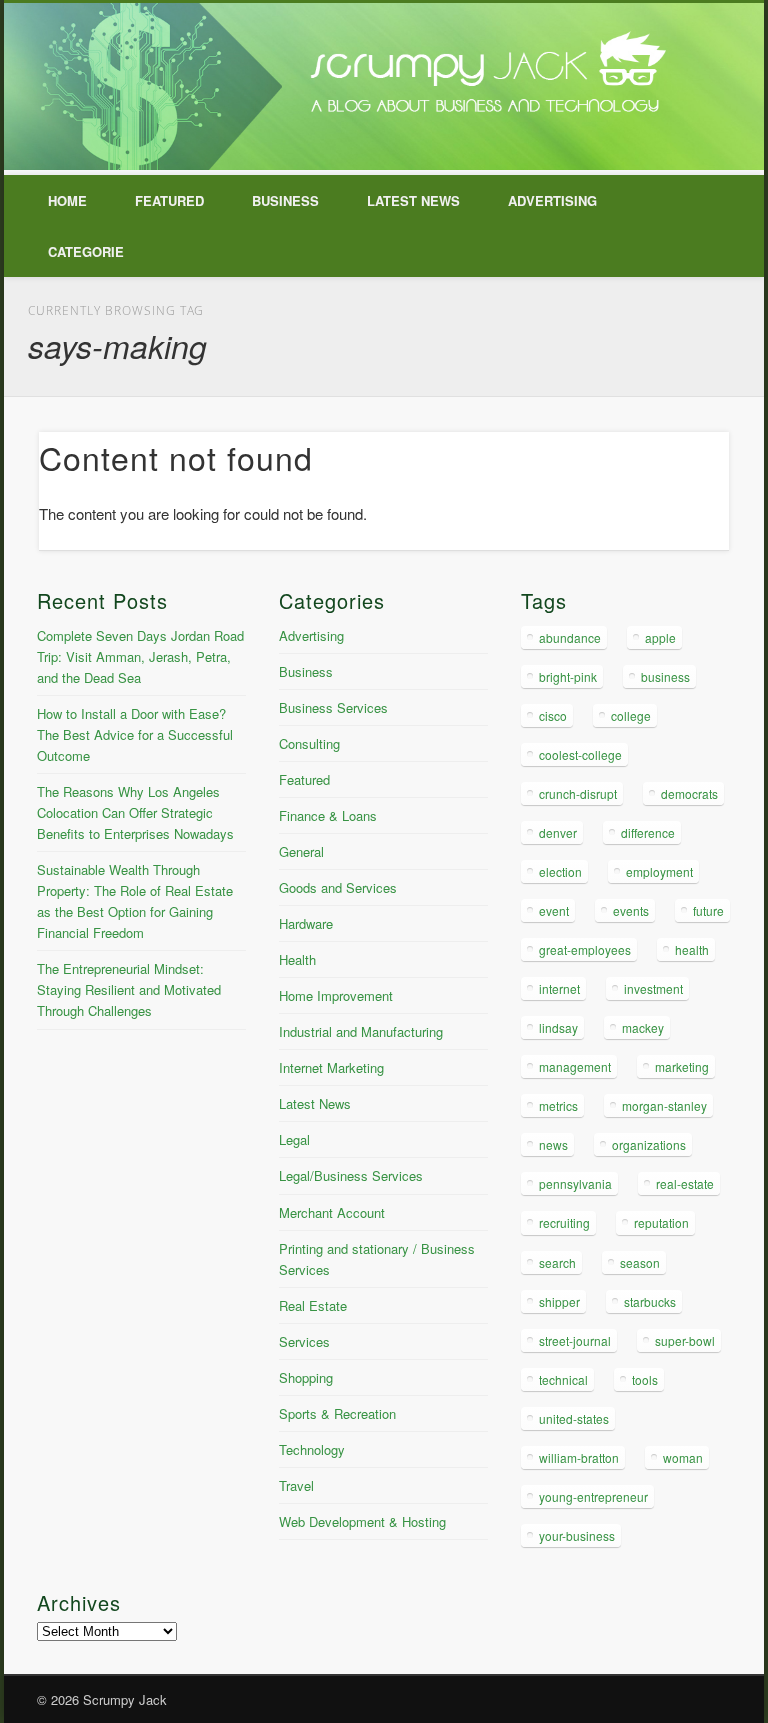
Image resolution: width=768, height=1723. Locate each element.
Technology (312, 1449)
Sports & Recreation (337, 1413)
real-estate (685, 1183)
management (575, 1066)
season (640, 1262)
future (708, 910)
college (631, 715)
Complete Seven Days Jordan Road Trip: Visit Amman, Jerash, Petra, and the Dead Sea (140, 656)
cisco (553, 715)
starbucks (650, 1301)
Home (67, 200)
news (553, 1144)
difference (648, 832)
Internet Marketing (331, 1067)
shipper (559, 1301)
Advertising (552, 200)
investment (653, 988)
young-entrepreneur (593, 1496)
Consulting (309, 743)
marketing (682, 1066)
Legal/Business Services (351, 1175)
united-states (574, 1418)
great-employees (585, 949)
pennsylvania (575, 1183)
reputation (661, 1222)
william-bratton (579, 1457)
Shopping (306, 1377)
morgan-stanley (664, 1105)
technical (563, 1379)
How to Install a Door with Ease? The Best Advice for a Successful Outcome (135, 734)
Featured (169, 200)
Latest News (413, 200)
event (554, 910)
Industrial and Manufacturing (361, 1031)
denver (558, 832)
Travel (296, 1485)
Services (304, 1341)
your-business (577, 1535)
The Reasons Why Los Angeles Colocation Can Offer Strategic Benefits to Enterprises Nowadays (135, 812)
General (301, 851)
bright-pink (568, 676)
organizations (649, 1144)
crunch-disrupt (578, 793)
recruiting (564, 1222)
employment (659, 871)
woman (683, 1457)
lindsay (558, 1027)
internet (559, 988)
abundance (570, 637)
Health (297, 959)
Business (285, 200)
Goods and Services (338, 887)
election (560, 871)
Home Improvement (336, 995)
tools (645, 1379)
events (631, 910)
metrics (558, 1105)
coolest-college (580, 754)
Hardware (306, 923)
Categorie (86, 251)
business (665, 676)
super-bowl (685, 1340)
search (557, 1262)
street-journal (575, 1340)
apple (660, 637)
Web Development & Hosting (362, 1521)
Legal (294, 1139)
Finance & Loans (328, 815)
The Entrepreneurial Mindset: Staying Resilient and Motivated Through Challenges (129, 989)
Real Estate (313, 1305)
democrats (689, 793)
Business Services (333, 707)
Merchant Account (332, 1212)
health (692, 949)
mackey (643, 1027)
